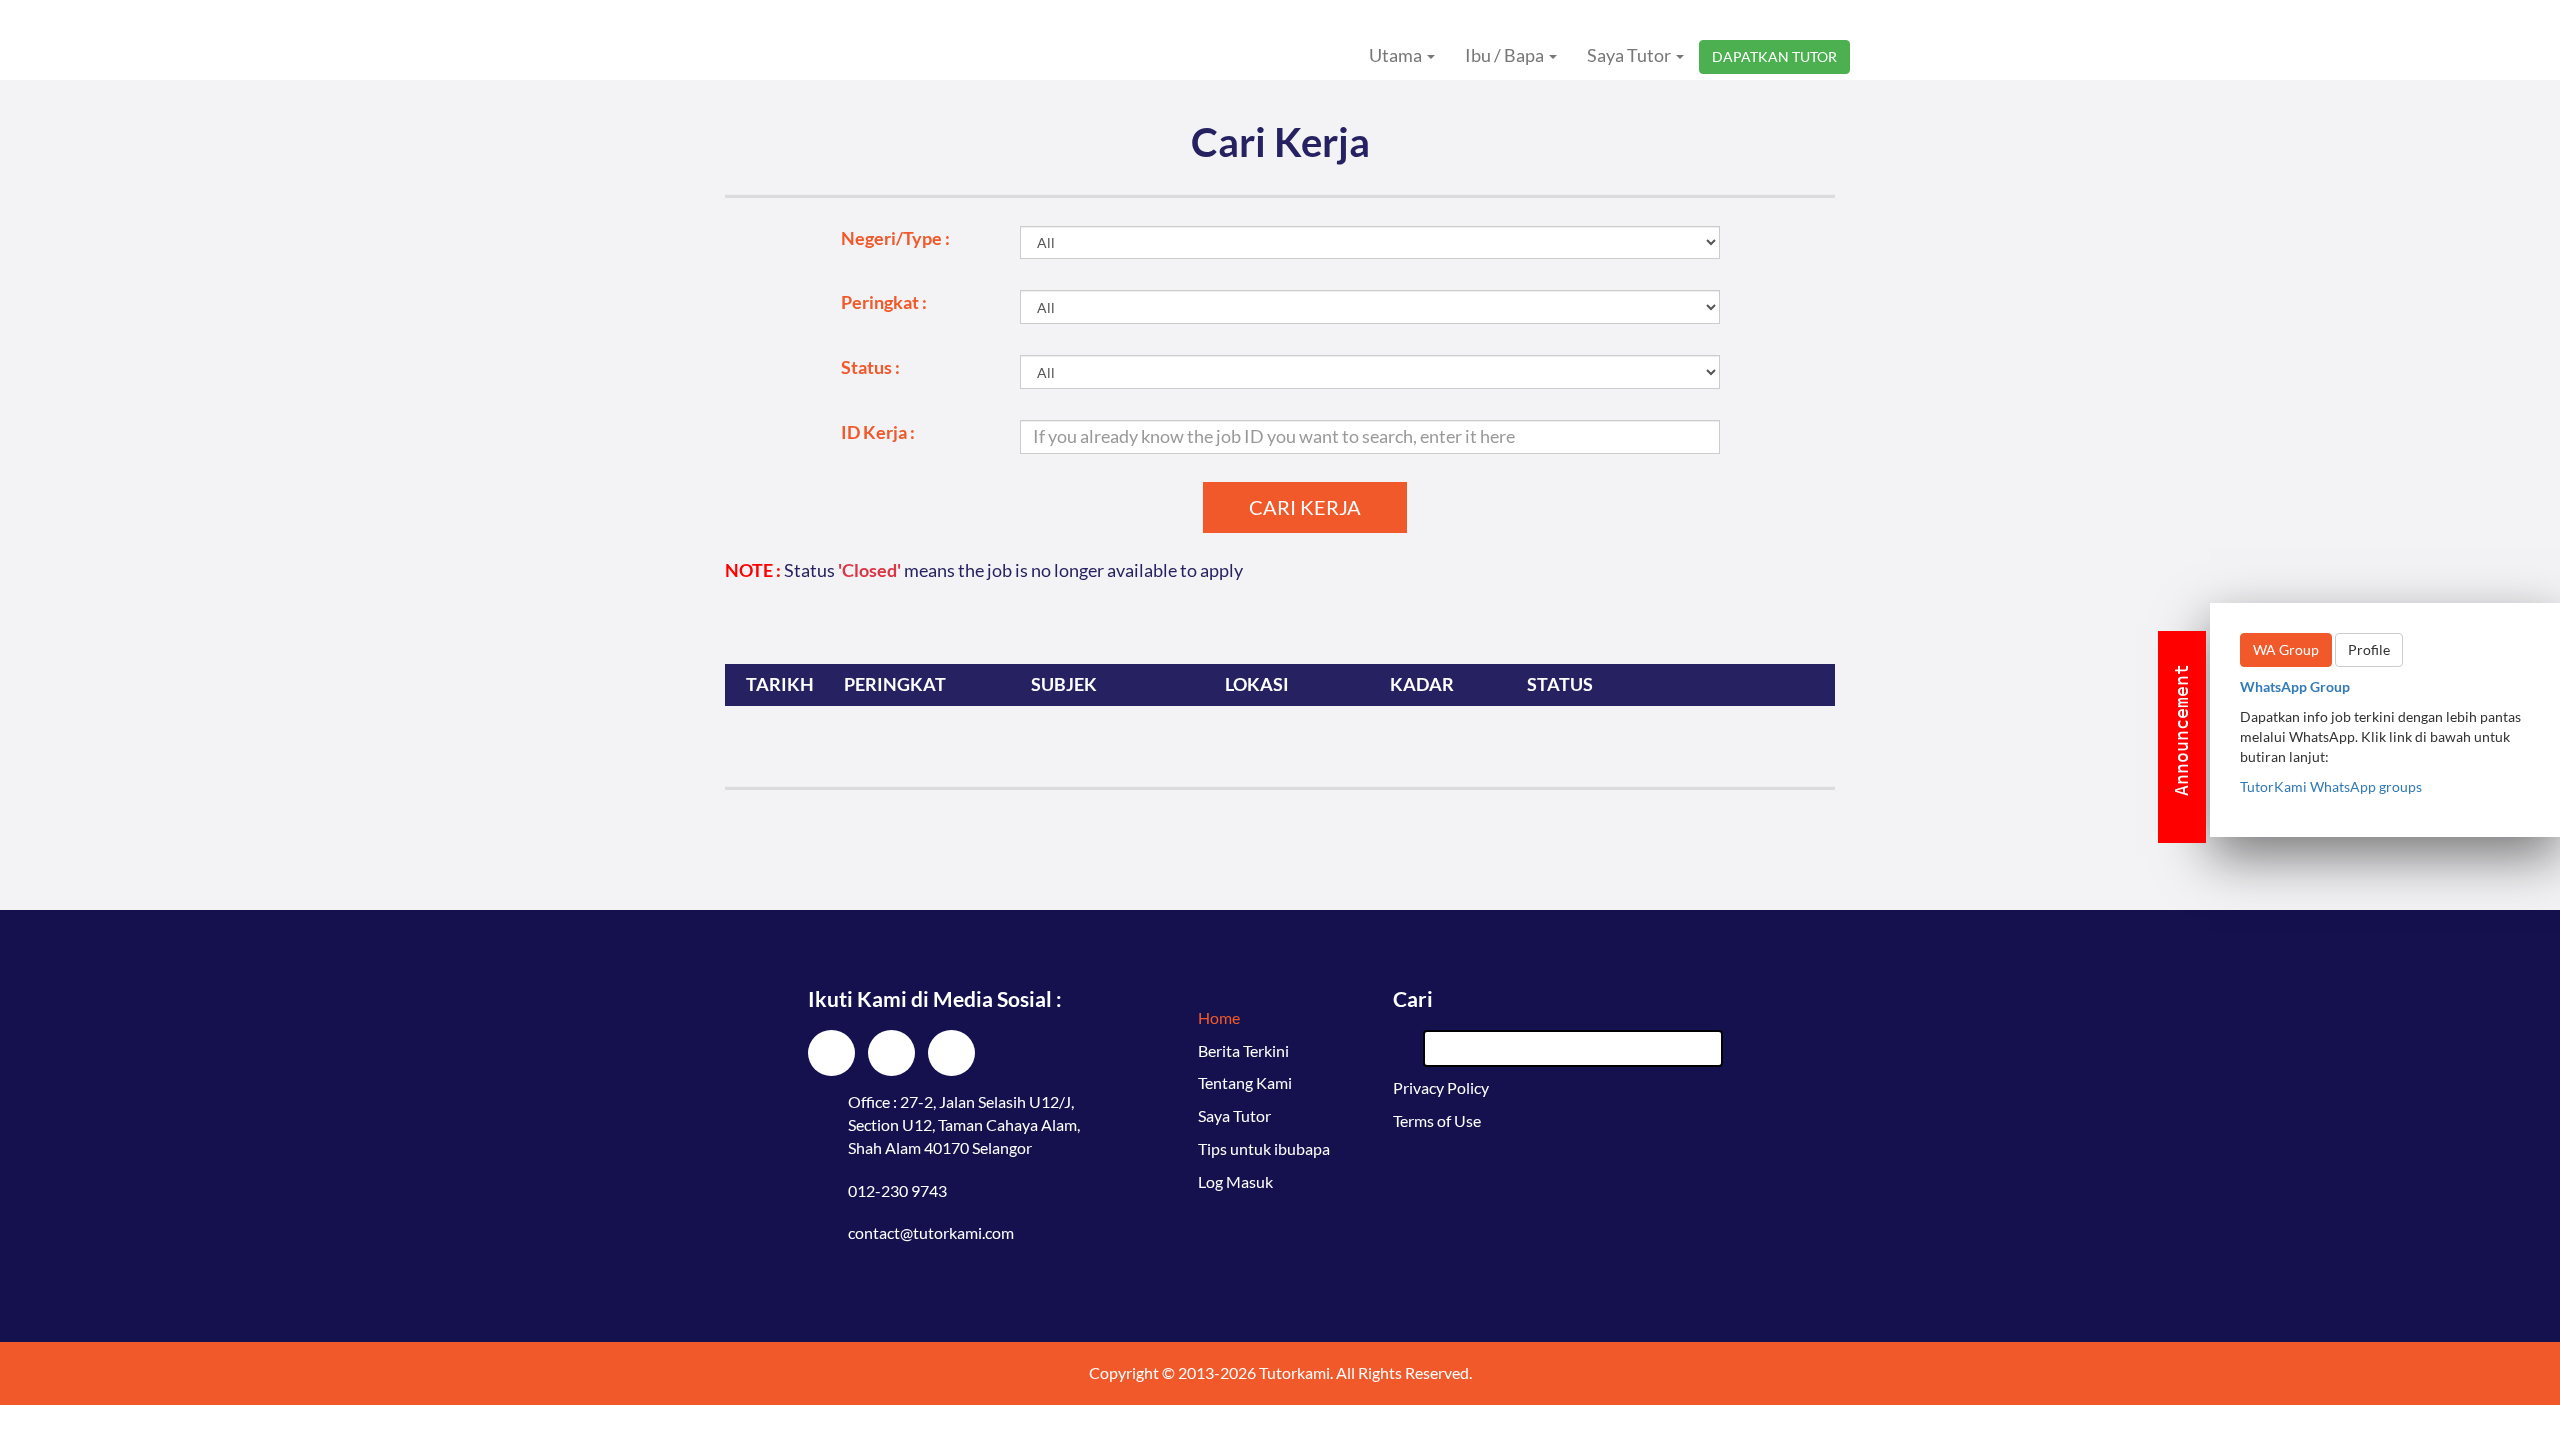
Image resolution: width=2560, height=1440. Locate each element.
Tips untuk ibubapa (1264, 1148)
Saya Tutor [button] (1630, 55)
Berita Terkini (1243, 1050)
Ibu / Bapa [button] (1506, 55)
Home (1219, 1017)
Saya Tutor (1234, 1115)
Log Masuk (1235, 1181)
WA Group (2286, 649)
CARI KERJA (1305, 507)
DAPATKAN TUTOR (1774, 56)
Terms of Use (1437, 1120)
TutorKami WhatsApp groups (2331, 786)
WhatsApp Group (2295, 686)
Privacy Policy (1441, 1087)
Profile (2369, 649)
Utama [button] (1397, 55)
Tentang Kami (1245, 1082)
